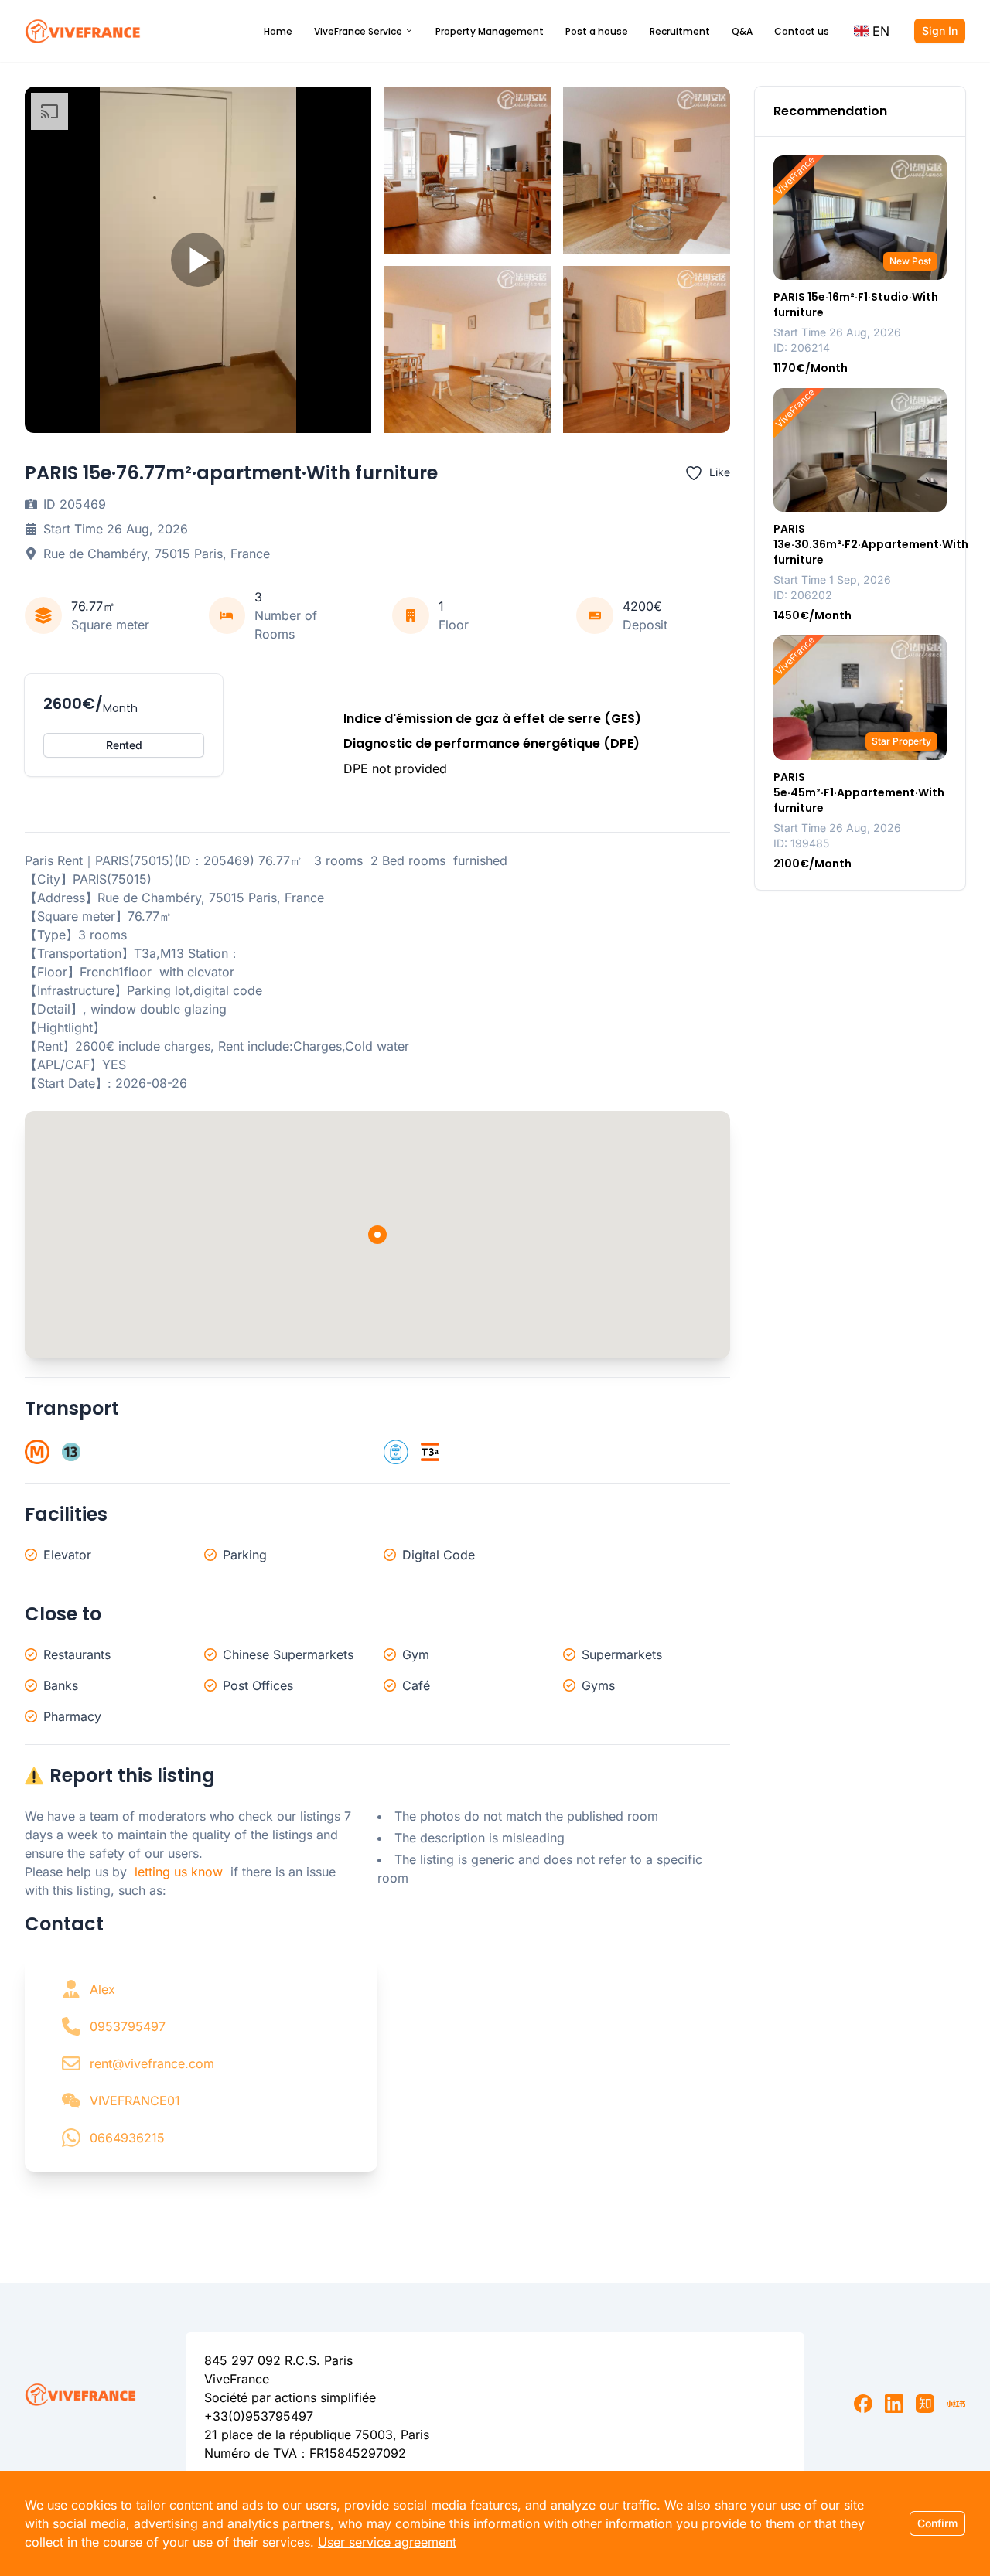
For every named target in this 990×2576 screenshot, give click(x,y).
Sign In (940, 31)
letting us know (179, 1872)
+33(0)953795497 (259, 2416)
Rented (124, 745)
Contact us (802, 31)
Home (278, 31)
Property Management (490, 31)
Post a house (597, 31)
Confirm (937, 2523)
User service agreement (387, 2542)
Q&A (742, 31)
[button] (872, 31)
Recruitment (680, 31)
